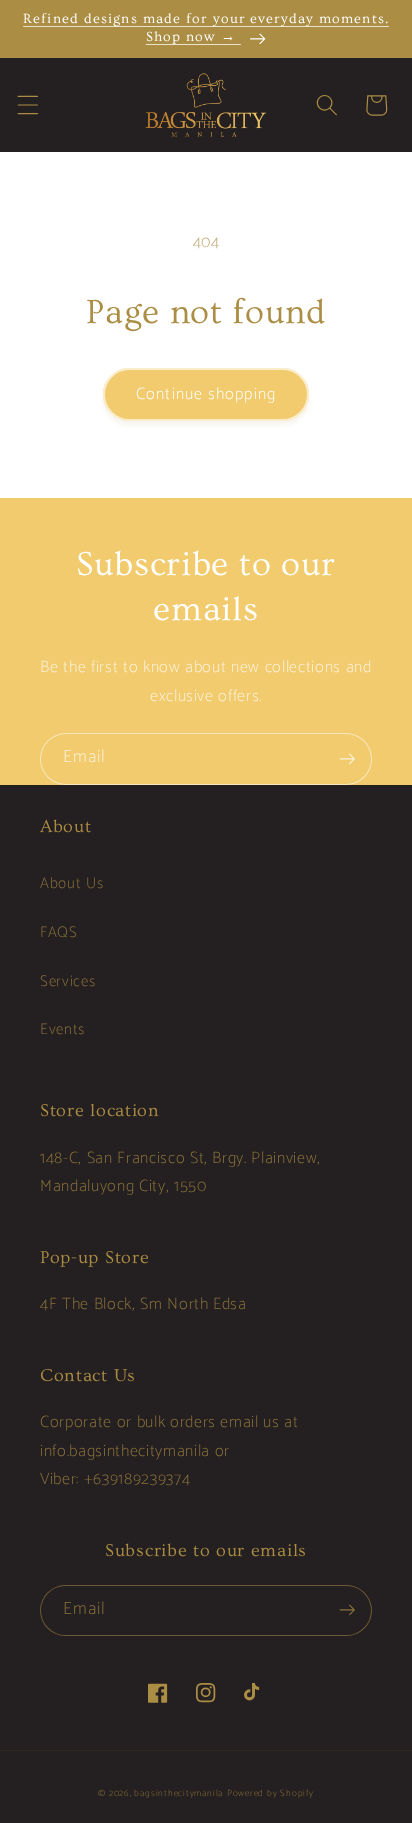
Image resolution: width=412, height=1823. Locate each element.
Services (67, 981)
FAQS (59, 932)
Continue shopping (206, 394)
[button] (27, 105)
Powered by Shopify (270, 1793)
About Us (71, 883)
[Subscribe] (347, 759)
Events (62, 1029)
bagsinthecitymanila (178, 1793)
